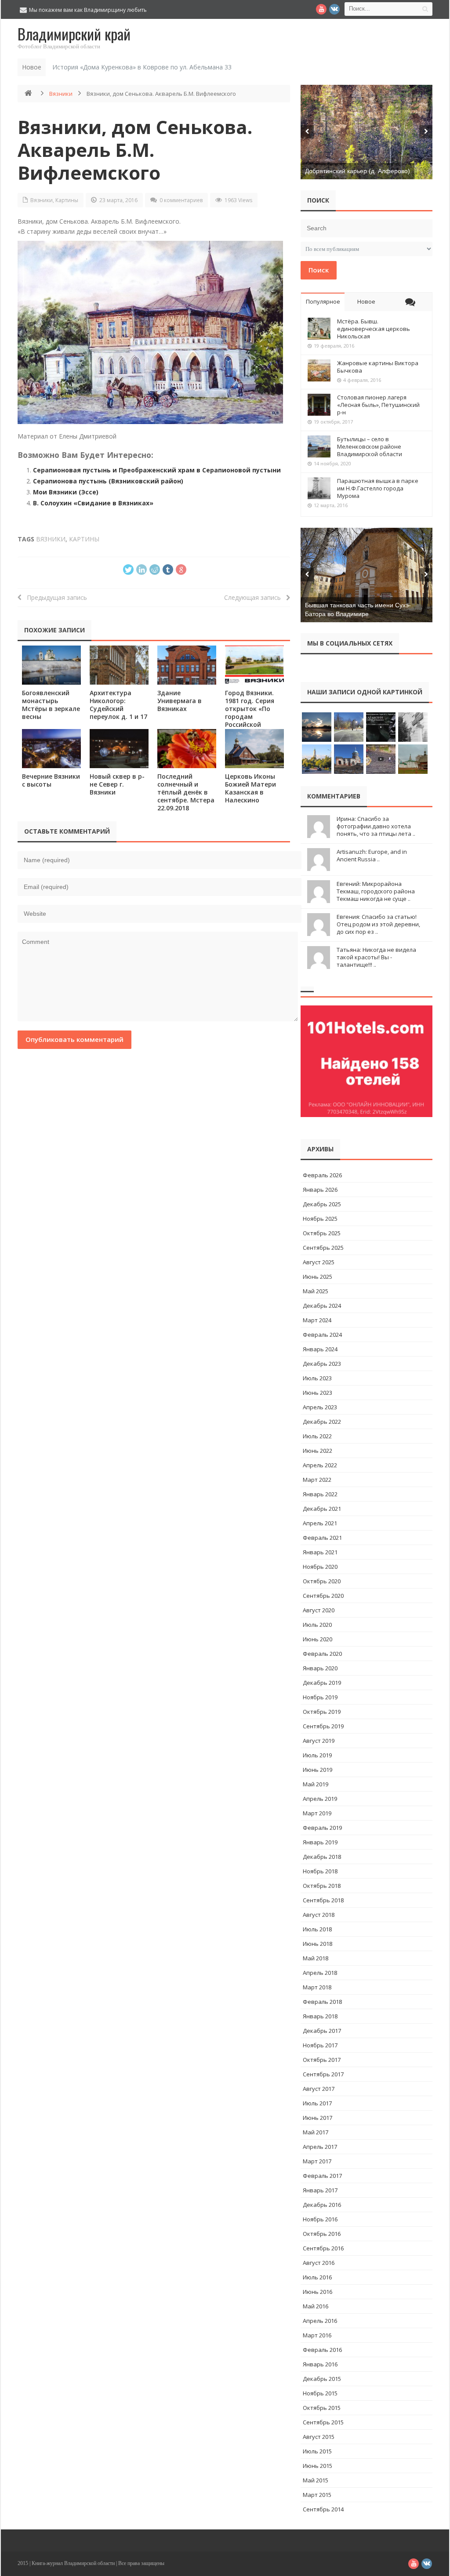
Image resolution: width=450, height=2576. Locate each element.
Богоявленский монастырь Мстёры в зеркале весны (51, 705)
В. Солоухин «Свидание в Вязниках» (93, 503)
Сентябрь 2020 (323, 1596)
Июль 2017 (317, 2103)
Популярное (323, 301)
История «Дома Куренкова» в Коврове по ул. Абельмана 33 (142, 67)
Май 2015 (316, 2480)
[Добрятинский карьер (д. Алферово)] (367, 132)
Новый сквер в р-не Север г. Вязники (117, 784)
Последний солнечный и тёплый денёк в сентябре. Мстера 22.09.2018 (186, 792)
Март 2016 (317, 2335)
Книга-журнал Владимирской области (73, 2563)
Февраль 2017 (322, 2176)
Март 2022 (317, 1480)
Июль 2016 (317, 2277)
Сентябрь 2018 (323, 1900)
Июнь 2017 (318, 2118)
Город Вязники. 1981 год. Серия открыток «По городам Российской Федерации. (250, 713)
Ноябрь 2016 (320, 2219)
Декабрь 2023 (322, 1364)
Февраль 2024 (322, 1335)
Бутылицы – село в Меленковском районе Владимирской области (370, 446)
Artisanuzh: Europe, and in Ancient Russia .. (372, 855)
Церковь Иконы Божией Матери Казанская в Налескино (250, 788)
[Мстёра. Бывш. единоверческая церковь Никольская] (319, 329)
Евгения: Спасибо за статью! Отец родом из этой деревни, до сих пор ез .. (378, 924)
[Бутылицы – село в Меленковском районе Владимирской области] (319, 446)
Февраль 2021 (322, 1538)
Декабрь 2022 (322, 1422)
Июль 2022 (317, 1436)
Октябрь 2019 (322, 1712)
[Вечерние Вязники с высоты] (51, 749)
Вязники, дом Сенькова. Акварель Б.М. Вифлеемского (135, 150)
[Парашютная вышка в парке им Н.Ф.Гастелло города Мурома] (319, 488)
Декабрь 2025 (322, 1204)
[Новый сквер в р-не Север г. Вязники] (119, 749)
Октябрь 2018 (322, 1886)
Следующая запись (255, 597)
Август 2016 (319, 2263)
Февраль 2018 (322, 2002)
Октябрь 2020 (322, 1581)
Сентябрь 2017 (323, 2074)
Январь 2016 (320, 2364)
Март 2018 (317, 1987)
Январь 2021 (320, 1552)
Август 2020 (319, 1610)
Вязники (61, 94)
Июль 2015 (317, 2451)
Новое (366, 301)
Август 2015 (319, 2437)
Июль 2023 (317, 1378)
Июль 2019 (317, 1755)
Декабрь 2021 (322, 1509)
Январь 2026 (320, 1190)
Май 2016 (316, 2306)
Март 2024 (317, 1320)
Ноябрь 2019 (320, 1697)
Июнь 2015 (318, 2466)
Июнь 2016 (318, 2292)
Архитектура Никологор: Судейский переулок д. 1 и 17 (118, 705)
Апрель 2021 (320, 1523)
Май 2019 (316, 1784)
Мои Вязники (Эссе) (66, 492)
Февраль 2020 (322, 1654)
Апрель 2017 (320, 2147)
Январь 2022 (320, 1494)
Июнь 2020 (318, 1639)
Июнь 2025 (318, 1277)
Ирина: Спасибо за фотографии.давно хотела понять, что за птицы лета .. (376, 826)
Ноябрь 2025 (320, 1219)
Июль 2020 (317, 1625)
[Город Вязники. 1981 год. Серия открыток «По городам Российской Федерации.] (254, 665)
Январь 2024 (320, 1349)
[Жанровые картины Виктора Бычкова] (319, 370)
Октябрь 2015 (322, 2408)
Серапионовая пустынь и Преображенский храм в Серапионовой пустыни (157, 470)
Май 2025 (316, 1291)
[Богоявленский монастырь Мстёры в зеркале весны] (51, 665)
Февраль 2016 (322, 2350)
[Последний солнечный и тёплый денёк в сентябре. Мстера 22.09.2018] (187, 749)
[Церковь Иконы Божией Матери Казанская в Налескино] (254, 749)
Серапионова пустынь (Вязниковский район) (108, 481)
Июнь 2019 (318, 1770)
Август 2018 (319, 1915)
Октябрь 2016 (322, 2234)
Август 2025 (319, 1262)
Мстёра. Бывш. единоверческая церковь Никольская (374, 329)
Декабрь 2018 (322, 1857)
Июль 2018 (317, 1929)
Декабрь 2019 (322, 1683)
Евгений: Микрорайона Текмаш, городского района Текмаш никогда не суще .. (376, 891)
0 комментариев (181, 200)
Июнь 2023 (318, 1393)
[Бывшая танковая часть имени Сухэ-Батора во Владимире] (367, 575)
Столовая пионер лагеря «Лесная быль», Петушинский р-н (378, 405)
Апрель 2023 (320, 1407)
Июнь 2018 (318, 1944)
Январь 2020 (320, 1668)
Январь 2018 (320, 2016)
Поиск (319, 270)
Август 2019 (319, 1741)
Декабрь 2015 (322, 2379)
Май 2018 (316, 1958)
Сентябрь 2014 (323, 2509)
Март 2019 (317, 1813)
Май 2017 (316, 2132)
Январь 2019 (320, 1842)
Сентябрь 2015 (323, 2422)
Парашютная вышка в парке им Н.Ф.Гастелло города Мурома (378, 488)
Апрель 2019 (320, 1799)
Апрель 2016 (320, 2321)
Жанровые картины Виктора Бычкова (378, 367)
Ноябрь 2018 (320, 1871)
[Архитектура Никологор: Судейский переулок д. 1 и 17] (119, 665)
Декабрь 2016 (322, 2205)
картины (84, 539)
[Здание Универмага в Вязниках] (187, 665)
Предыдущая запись (54, 597)
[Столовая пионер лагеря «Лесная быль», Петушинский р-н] (319, 405)
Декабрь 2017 (322, 2031)
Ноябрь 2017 (320, 2045)
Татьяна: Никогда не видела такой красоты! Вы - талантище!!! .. (376, 957)
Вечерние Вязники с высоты (51, 780)
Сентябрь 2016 (323, 2248)
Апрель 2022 (320, 1465)
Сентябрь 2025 (323, 1248)
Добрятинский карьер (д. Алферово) (357, 171)
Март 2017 (317, 2161)
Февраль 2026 (322, 1175)
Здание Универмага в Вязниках (180, 701)
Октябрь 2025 (322, 1233)
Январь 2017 (320, 2190)
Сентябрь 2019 (323, 1726)
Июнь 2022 (318, 1451)
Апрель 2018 (320, 1973)
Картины (67, 200)
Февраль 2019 (322, 1828)
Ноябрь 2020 (320, 1567)
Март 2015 (317, 2495)
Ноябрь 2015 (320, 2393)
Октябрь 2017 (322, 2060)
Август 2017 (319, 2089)
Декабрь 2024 (322, 1306)
